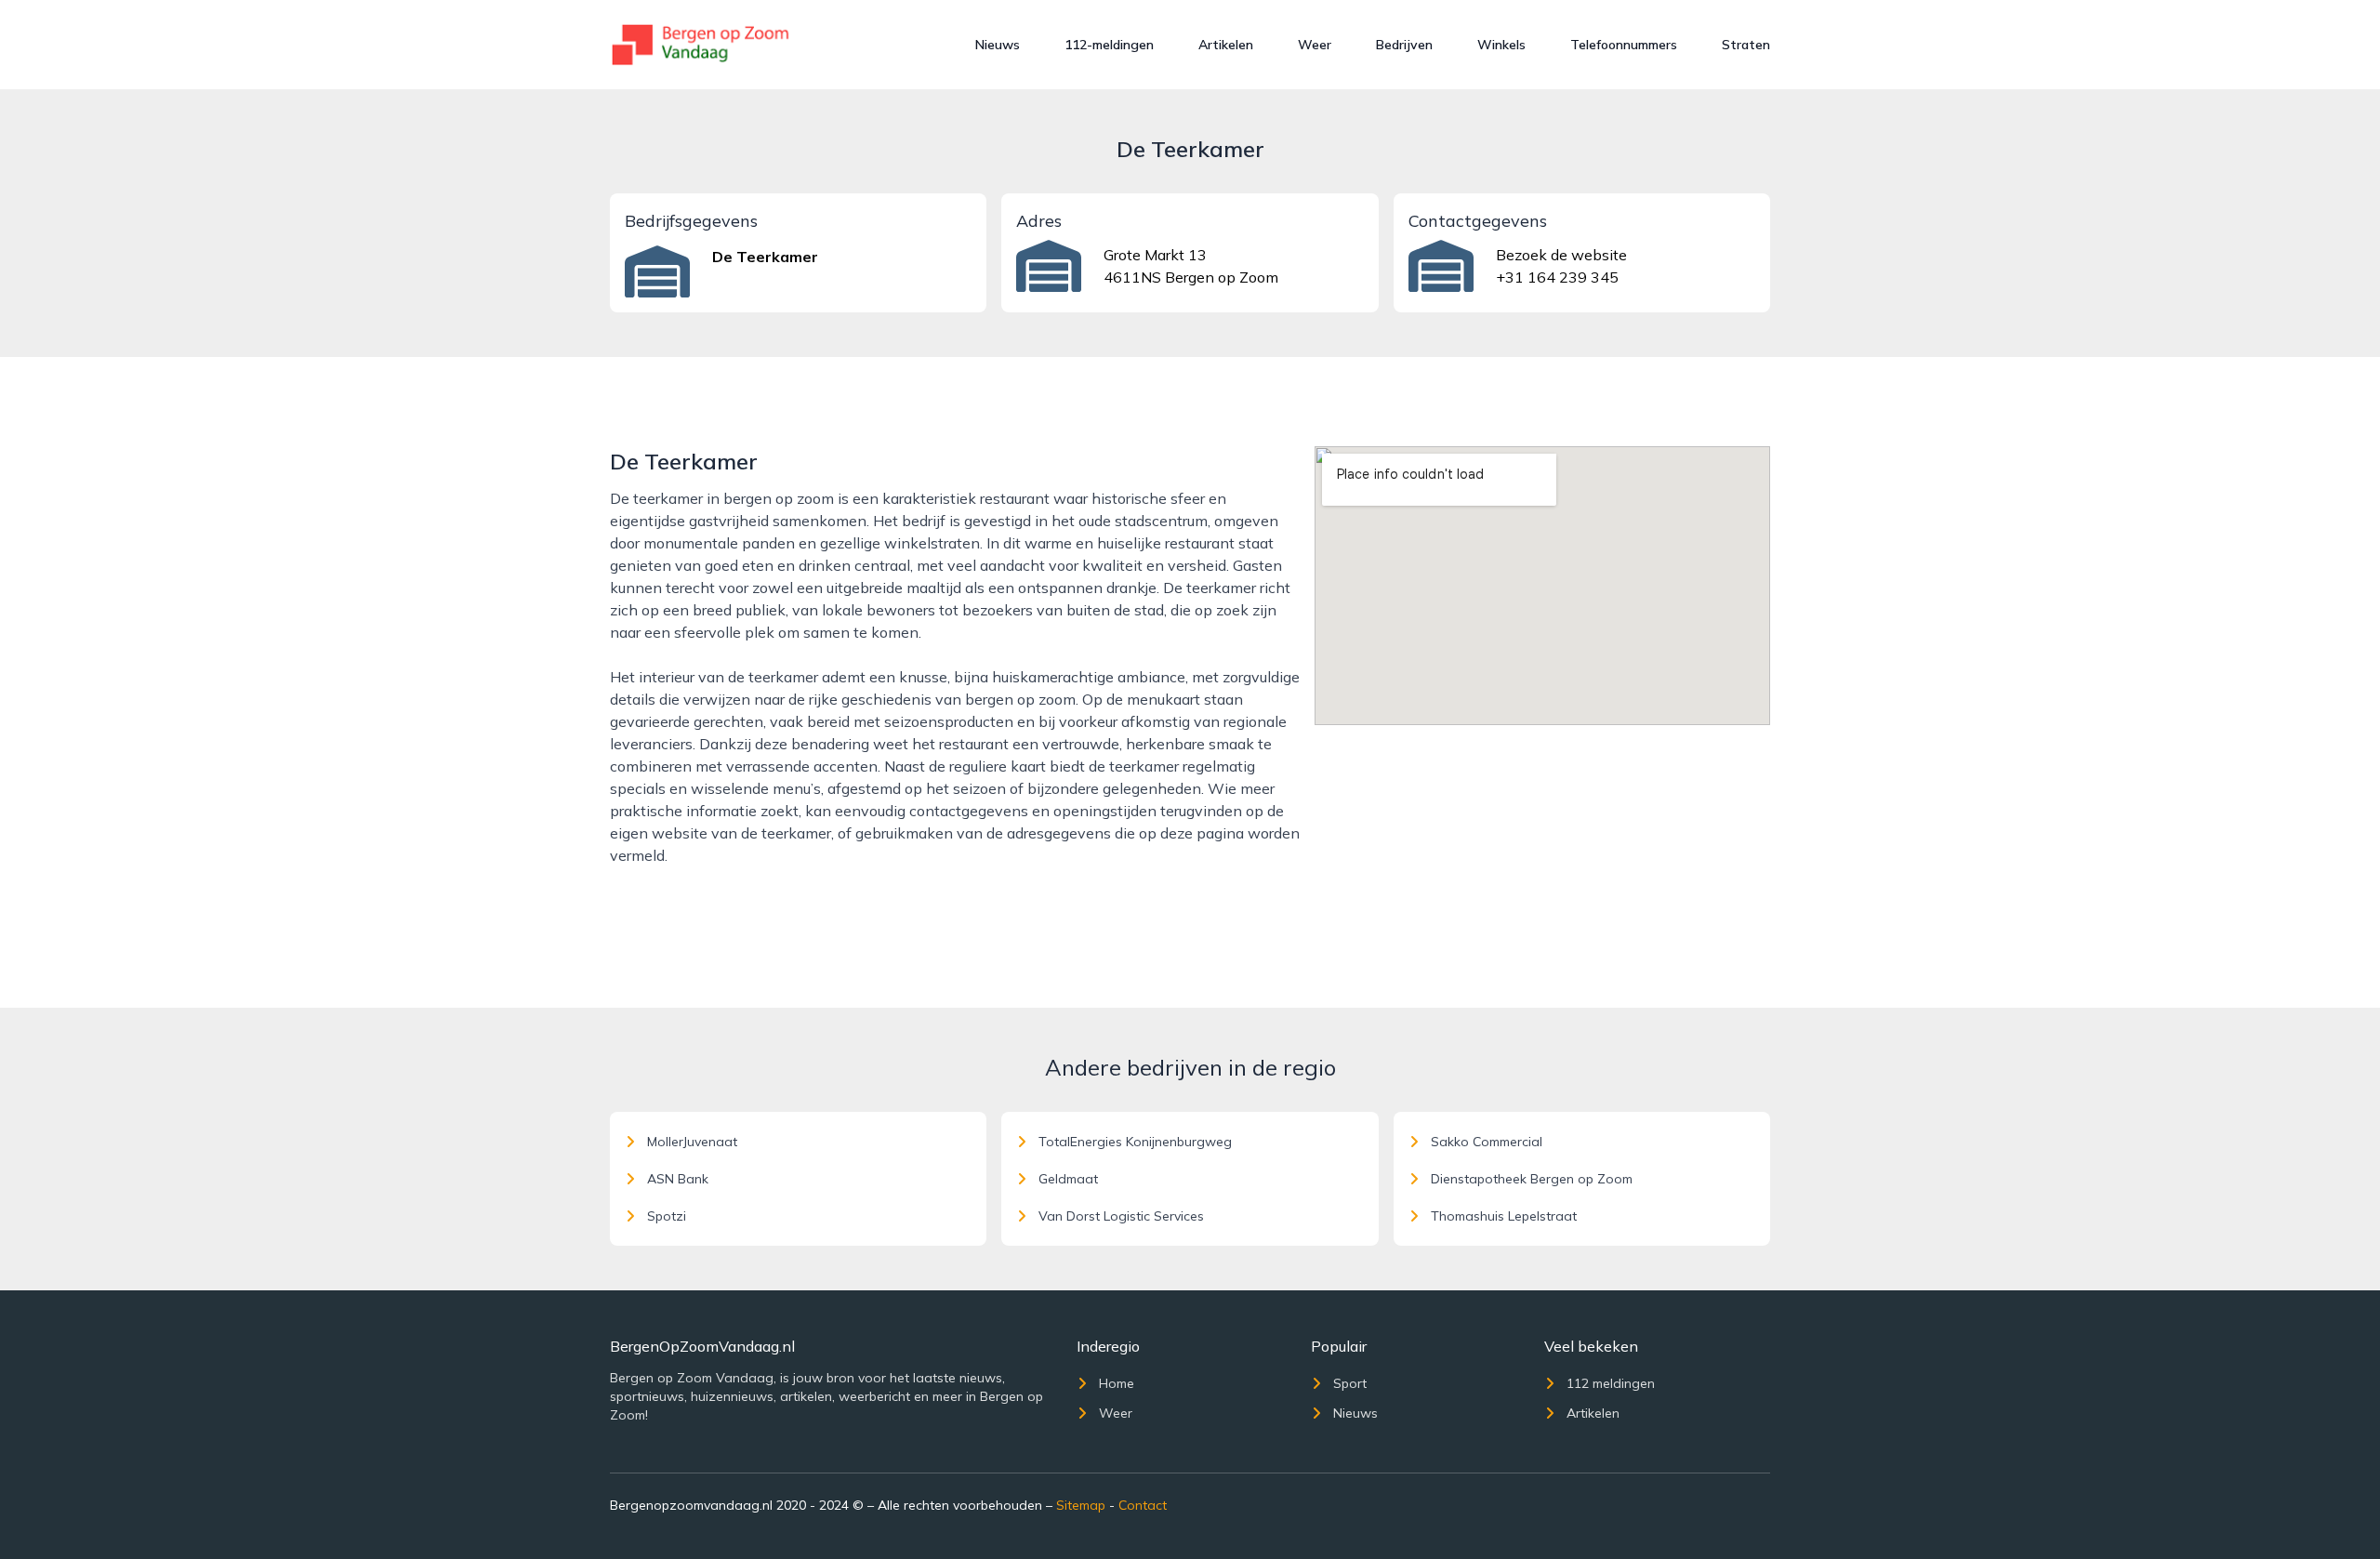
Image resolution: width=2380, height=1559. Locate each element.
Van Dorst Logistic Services (1121, 1216)
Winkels (1501, 45)
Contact (1143, 1505)
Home (1117, 1383)
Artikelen (1226, 45)
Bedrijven (1404, 45)
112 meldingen (1611, 1383)
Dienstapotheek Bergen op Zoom (1532, 1179)
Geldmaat (1068, 1179)
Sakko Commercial (1487, 1142)
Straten (1746, 45)
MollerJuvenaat (692, 1142)
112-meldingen (1109, 45)
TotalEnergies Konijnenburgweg (1135, 1142)
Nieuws (998, 45)
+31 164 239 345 (1557, 277)
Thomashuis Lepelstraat (1504, 1216)
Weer (1315, 45)
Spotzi (667, 1216)
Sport (1350, 1383)
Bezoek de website (1561, 255)
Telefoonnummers (1624, 45)
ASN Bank (678, 1179)
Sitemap (1081, 1505)
